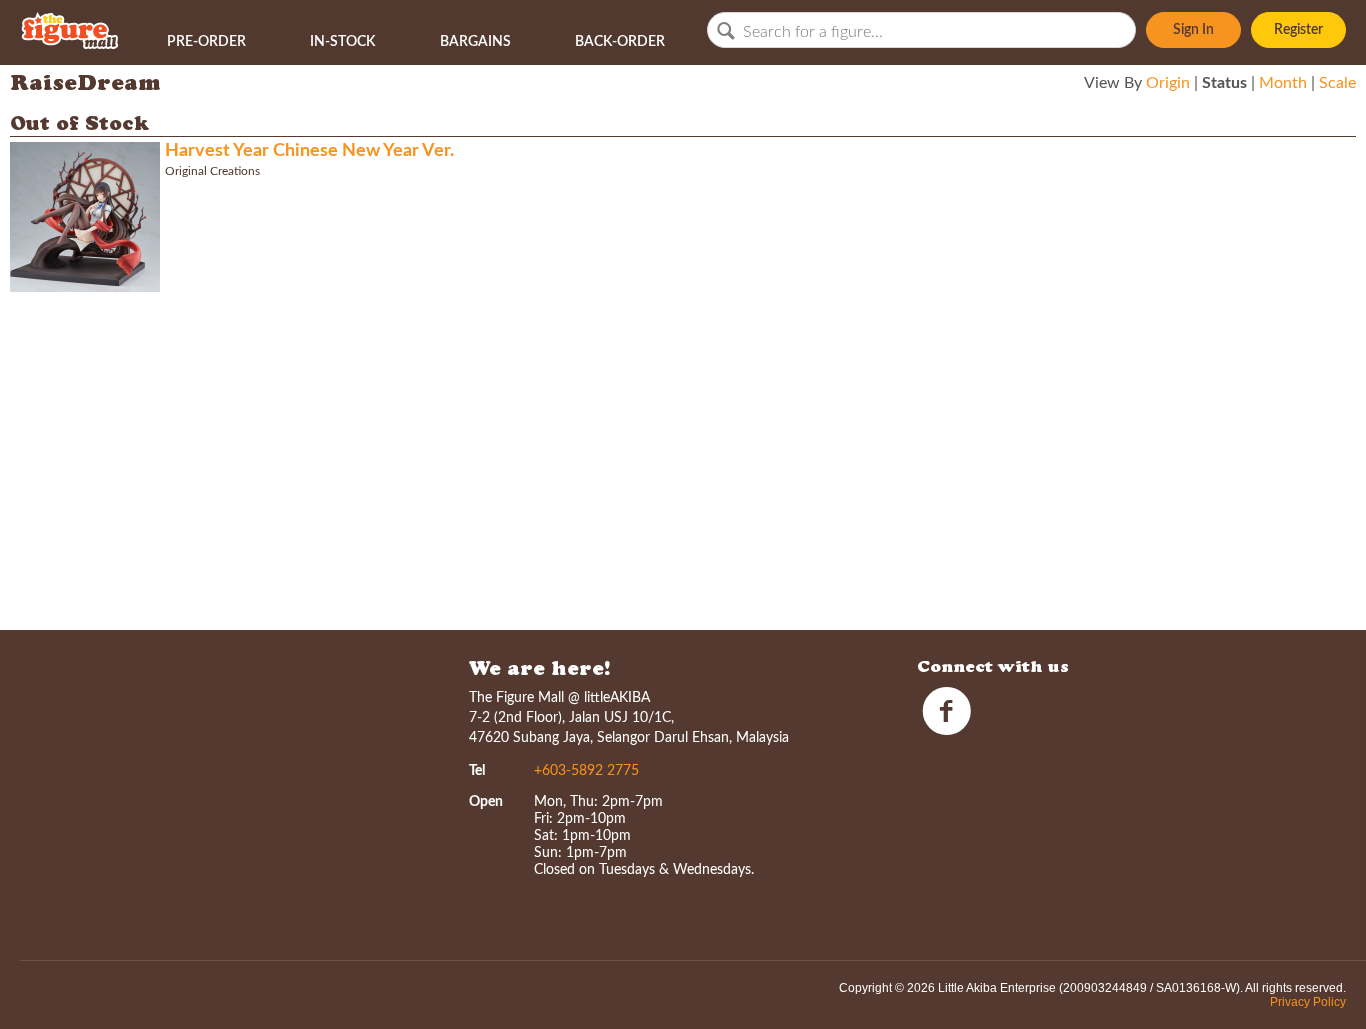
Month (1283, 83)
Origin (1168, 83)
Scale (1337, 83)
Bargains (475, 42)
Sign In (1193, 30)
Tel (477, 771)
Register (1298, 30)
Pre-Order (206, 42)
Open (486, 802)
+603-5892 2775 (586, 771)
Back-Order (620, 42)
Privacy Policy (1308, 1002)
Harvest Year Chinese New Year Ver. (309, 151)
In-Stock (342, 42)
